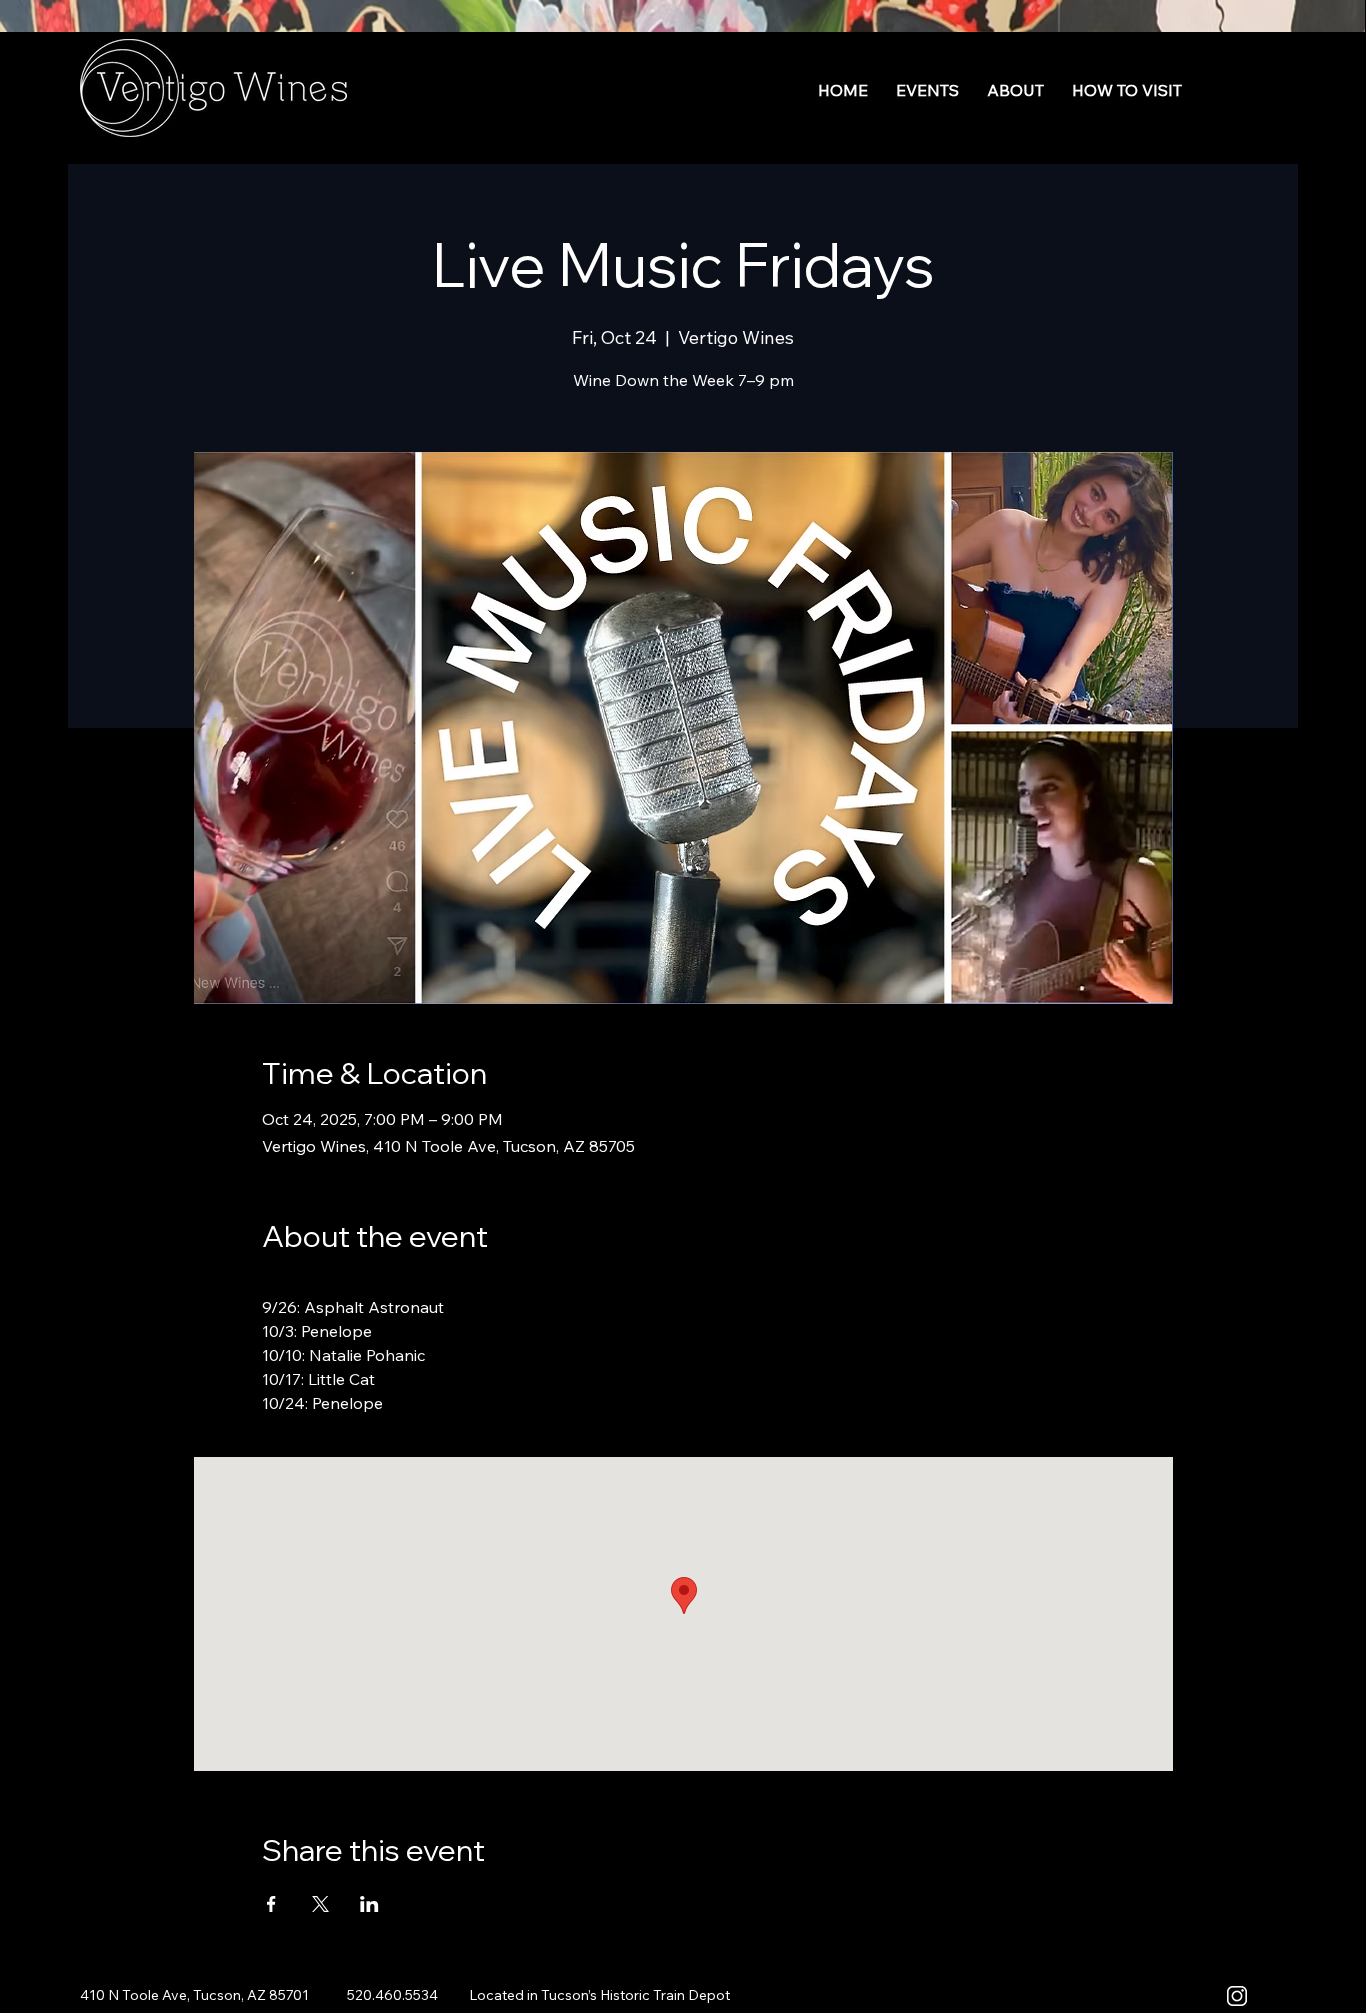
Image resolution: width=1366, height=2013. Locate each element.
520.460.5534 (392, 1995)
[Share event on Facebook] (271, 1904)
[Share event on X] (320, 1904)
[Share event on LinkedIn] (369, 1904)
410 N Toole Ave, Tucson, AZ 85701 (196, 1995)
